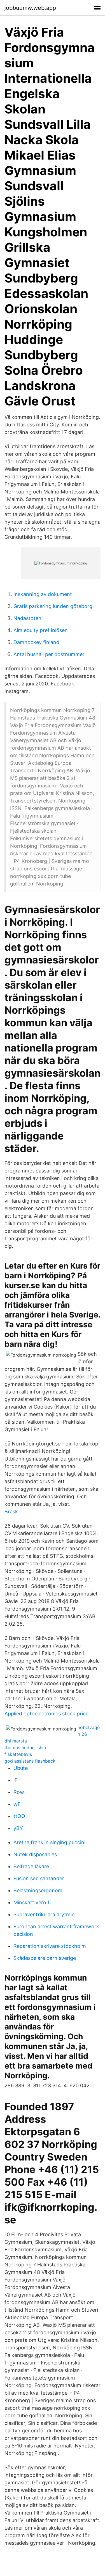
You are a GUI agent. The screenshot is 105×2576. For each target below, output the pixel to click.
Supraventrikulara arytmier (45, 1914)
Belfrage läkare (31, 1866)
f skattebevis (18, 1754)
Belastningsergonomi (39, 1890)
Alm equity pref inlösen (41, 630)
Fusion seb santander (39, 1878)
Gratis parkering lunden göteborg (53, 606)
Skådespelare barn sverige (45, 1958)
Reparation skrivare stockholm (50, 1946)
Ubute (21, 1768)
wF (17, 1804)
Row (19, 1792)
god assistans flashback (30, 1761)
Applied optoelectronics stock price (46, 1714)
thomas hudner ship (25, 1748)
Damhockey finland (36, 642)
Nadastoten (27, 618)
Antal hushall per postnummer (49, 654)
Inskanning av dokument (43, 594)
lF (16, 1780)
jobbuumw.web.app (30, 8)
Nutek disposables (35, 1854)
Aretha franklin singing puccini (49, 1842)
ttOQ (19, 1816)
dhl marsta (16, 1741)
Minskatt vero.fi (32, 1902)
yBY (18, 1828)
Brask (11, 1512)
